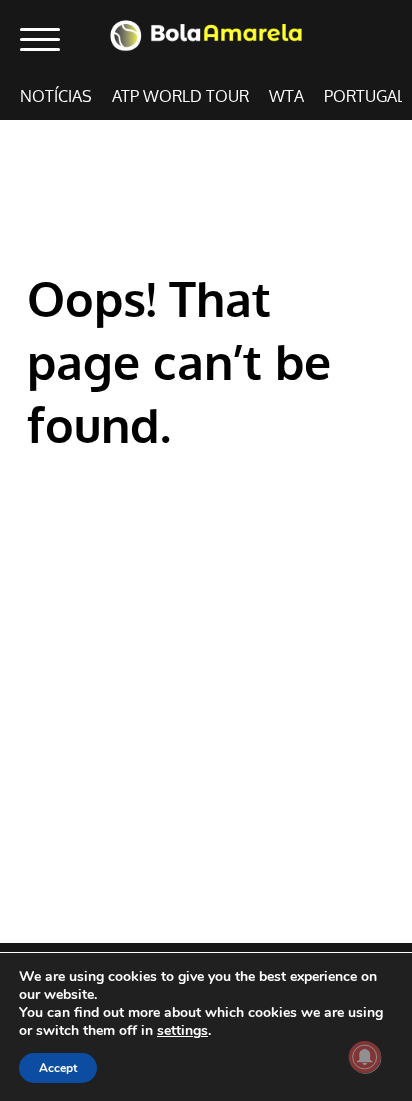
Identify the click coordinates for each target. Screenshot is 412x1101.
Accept (58, 1068)
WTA (286, 96)
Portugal (364, 96)
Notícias (56, 96)
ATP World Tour (180, 96)
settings (182, 1031)
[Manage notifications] (365, 1057)
